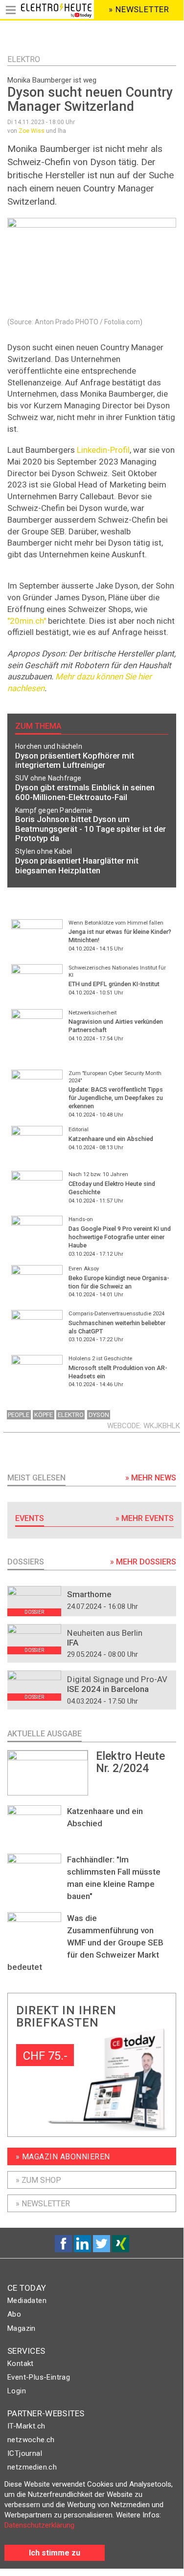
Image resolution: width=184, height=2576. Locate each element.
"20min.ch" (27, 621)
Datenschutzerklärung (39, 2525)
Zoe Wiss (32, 131)
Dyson (99, 1415)
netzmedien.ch (32, 2467)
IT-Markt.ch (26, 2426)
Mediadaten (27, 2301)
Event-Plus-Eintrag (39, 2377)
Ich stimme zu (55, 2553)
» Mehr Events (145, 1518)
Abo (14, 2314)
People (19, 1415)
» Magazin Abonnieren (63, 2157)
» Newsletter (43, 2204)
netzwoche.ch (31, 2440)
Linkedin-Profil (103, 450)
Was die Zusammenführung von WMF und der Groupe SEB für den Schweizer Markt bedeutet (85, 1943)
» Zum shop (38, 2180)
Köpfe (44, 1415)
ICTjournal (25, 2453)
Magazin (22, 2328)
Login (17, 2391)
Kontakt (21, 2364)
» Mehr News (151, 1478)
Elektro (24, 59)
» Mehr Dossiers (143, 1562)
